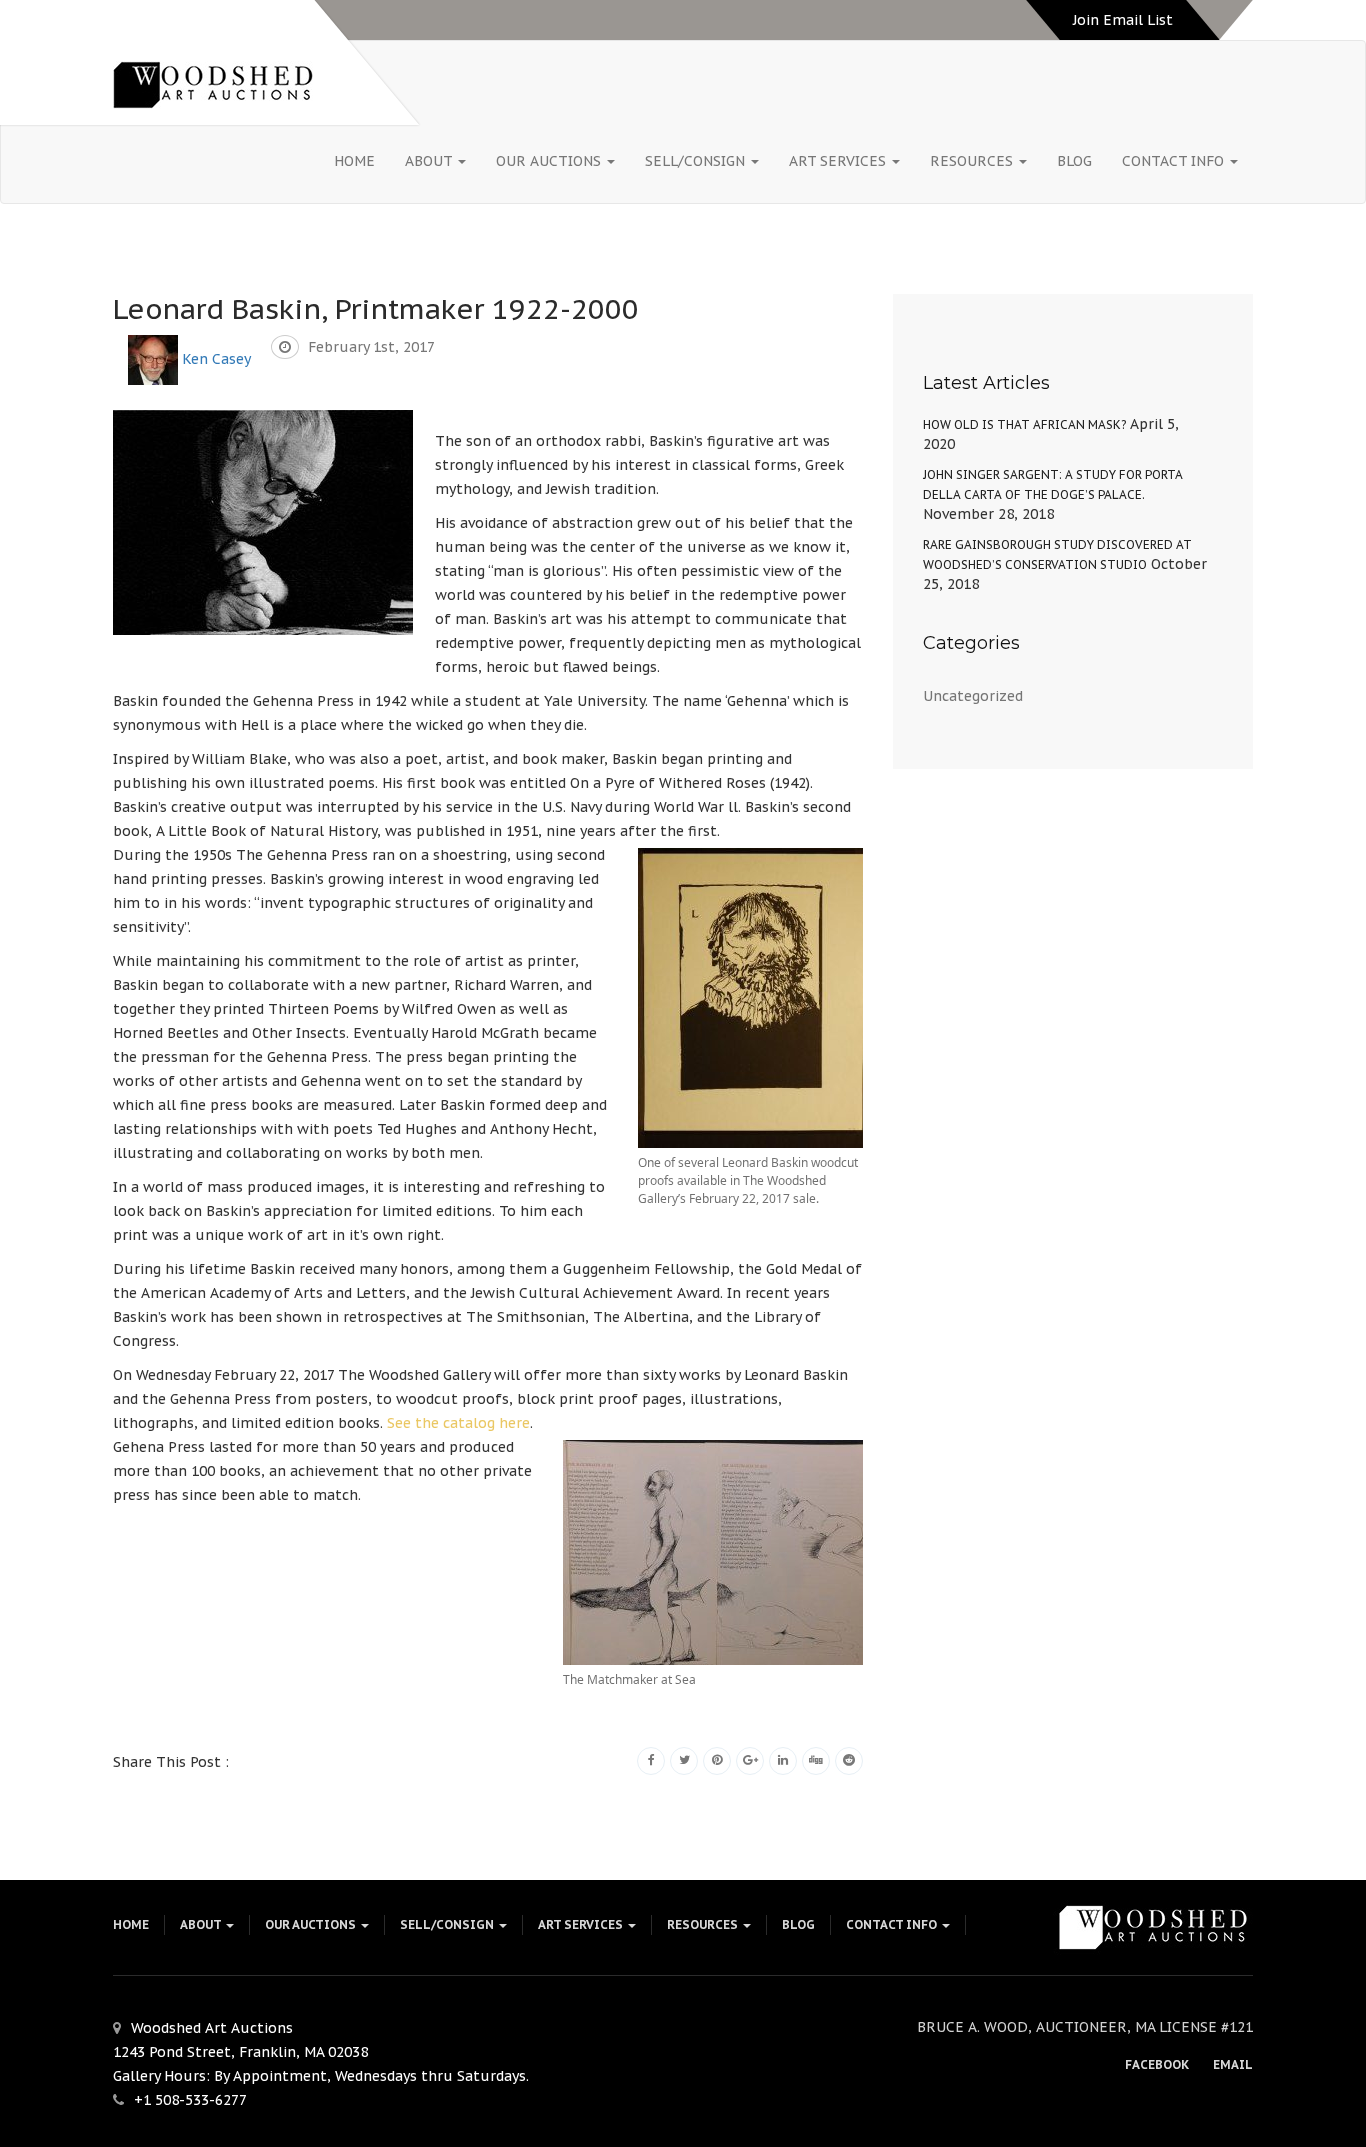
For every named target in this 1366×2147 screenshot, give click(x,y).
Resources (973, 161)
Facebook (1157, 2064)
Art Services (839, 161)
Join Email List (1123, 20)
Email (1233, 2064)
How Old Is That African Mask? (1024, 424)
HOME (354, 161)
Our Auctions (550, 161)
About (430, 161)
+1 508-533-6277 (190, 2100)
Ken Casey (216, 358)
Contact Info (1175, 161)
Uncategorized (973, 696)
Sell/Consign (697, 161)
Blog (1074, 161)
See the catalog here (458, 1423)
